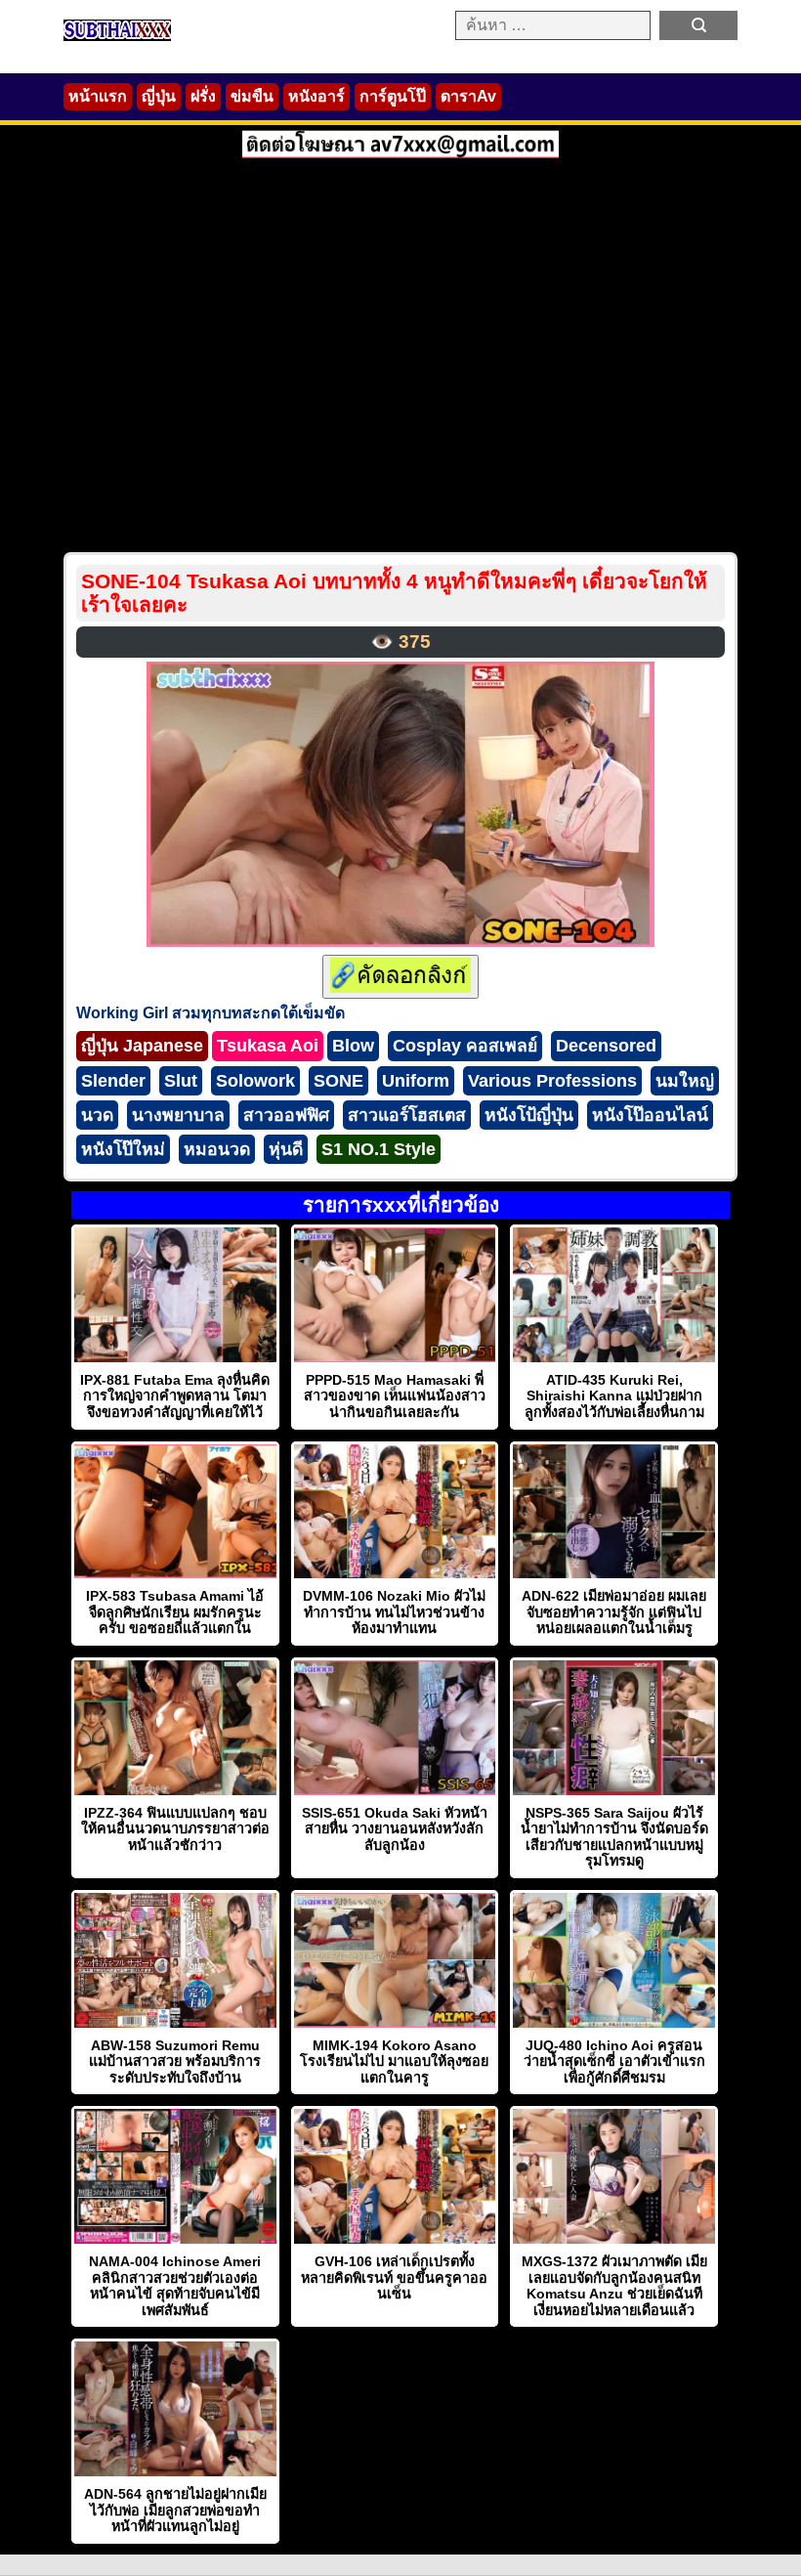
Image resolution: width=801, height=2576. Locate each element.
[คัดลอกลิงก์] (400, 977)
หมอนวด (217, 1149)
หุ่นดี (286, 1149)
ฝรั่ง (203, 96)
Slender (113, 1081)
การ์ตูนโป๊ (393, 96)
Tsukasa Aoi (268, 1046)
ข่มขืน (252, 96)
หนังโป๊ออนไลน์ (650, 1115)
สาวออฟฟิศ (286, 1115)
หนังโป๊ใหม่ (123, 1149)
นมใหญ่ (685, 1081)
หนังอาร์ (316, 96)
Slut (181, 1081)
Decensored (606, 1046)
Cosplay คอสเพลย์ (465, 1046)
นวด (97, 1115)
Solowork (255, 1081)
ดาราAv (468, 96)
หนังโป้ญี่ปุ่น (529, 1115)
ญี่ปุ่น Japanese (142, 1046)
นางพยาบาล (178, 1115)
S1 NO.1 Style (379, 1149)
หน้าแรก (98, 96)
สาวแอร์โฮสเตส (407, 1115)
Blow (353, 1046)
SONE (338, 1081)
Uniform (416, 1081)
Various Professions (552, 1081)
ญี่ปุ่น (159, 96)
